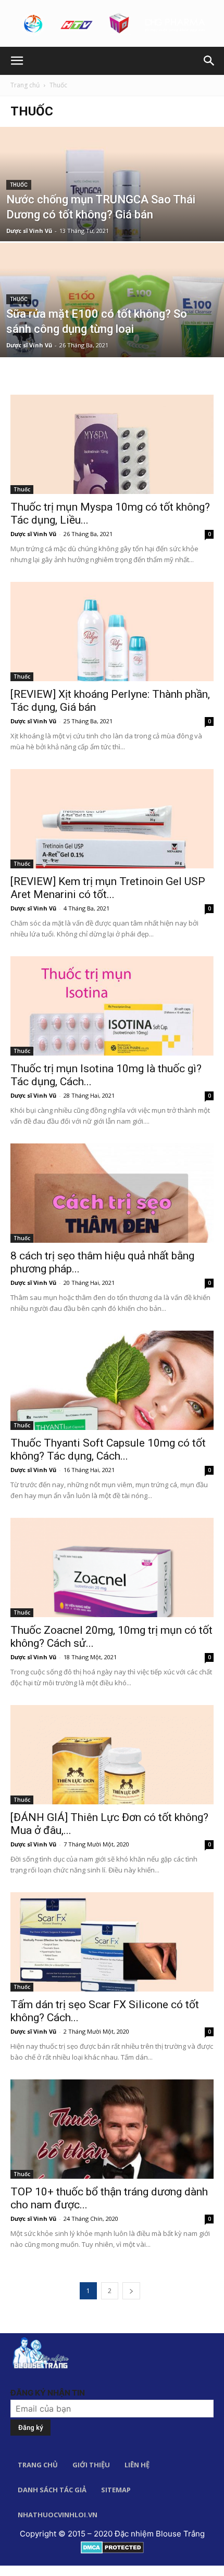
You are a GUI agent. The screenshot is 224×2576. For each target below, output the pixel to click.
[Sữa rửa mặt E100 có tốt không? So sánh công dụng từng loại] (112, 340)
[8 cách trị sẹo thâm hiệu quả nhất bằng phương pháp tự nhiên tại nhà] (112, 1193)
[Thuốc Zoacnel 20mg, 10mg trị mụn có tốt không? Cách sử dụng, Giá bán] (112, 1567)
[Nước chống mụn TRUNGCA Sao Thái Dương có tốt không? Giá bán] (112, 224)
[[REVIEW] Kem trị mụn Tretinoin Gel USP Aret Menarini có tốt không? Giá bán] (112, 819)
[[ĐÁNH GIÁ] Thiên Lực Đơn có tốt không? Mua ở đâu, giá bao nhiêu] (112, 1755)
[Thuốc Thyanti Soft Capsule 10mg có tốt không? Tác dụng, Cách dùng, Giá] (112, 1380)
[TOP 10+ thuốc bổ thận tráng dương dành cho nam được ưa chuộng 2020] (112, 2129)
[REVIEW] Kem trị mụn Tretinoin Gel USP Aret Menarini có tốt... (108, 888)
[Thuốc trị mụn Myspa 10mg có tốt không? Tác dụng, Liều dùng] (112, 444)
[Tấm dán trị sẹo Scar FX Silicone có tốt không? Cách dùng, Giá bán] (112, 1942)
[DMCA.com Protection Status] (112, 2547)
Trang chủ (25, 85)
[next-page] (131, 2291)
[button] (17, 61)
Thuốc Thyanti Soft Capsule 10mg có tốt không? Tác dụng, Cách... (108, 1449)
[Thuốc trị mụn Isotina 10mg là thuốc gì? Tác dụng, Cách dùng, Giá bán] (112, 1006)
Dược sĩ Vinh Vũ (29, 231)
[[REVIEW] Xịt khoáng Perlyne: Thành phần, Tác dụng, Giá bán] (112, 632)
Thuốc (19, 185)
